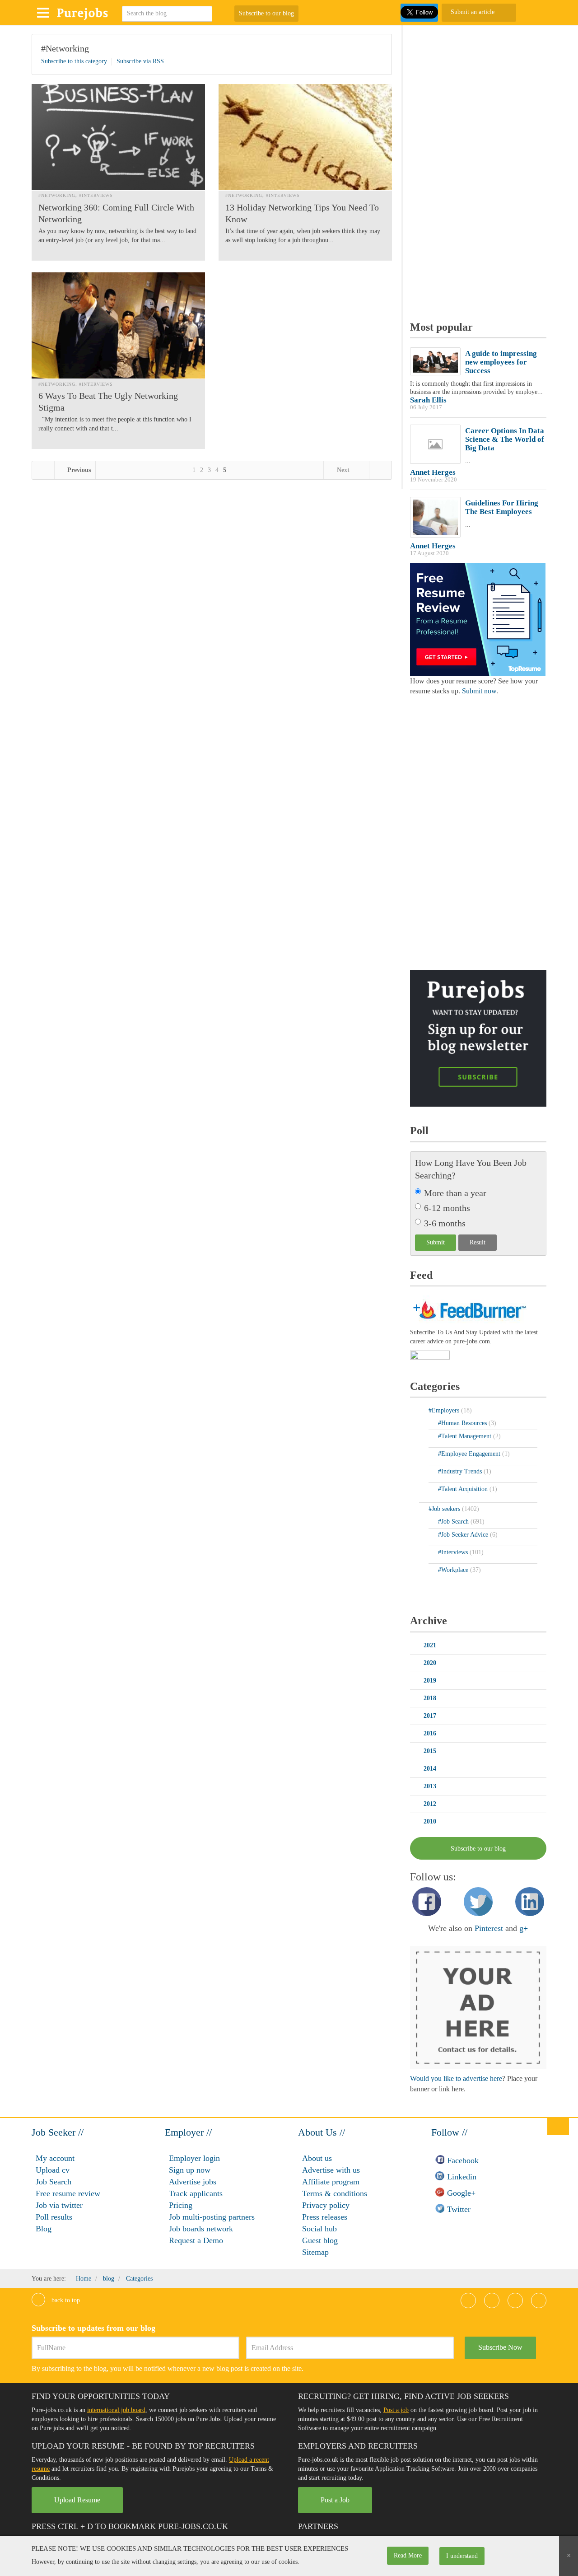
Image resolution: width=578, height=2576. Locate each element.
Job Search (54, 2182)
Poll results (54, 2217)
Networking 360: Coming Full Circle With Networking (116, 213)
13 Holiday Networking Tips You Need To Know (302, 213)
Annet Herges (433, 472)
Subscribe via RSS (140, 61)
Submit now (479, 691)
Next (343, 470)
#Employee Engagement (470, 1454)
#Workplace (454, 1570)
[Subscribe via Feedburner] (468, 1309)
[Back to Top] (558, 2126)
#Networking (65, 48)
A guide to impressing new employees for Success (501, 362)
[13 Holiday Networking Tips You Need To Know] (305, 137)
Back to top (65, 2300)
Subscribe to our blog (266, 13)
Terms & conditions (335, 2193)
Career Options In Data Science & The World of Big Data (505, 439)
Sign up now (190, 2170)
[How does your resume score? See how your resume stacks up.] (478, 619)
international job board (116, 2410)
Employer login (194, 2158)
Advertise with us (331, 2170)
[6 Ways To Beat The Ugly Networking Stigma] (118, 325)
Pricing (181, 2205)
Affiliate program (331, 2182)
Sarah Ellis (428, 400)
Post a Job (335, 2500)
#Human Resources (463, 1423)
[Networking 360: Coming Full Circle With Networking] (118, 137)
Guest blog (320, 2240)
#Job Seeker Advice (464, 1535)
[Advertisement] (478, 169)
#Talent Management (466, 1436)
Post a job (396, 2410)
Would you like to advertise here (456, 2078)
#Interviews (96, 195)
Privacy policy (326, 2205)
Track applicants (196, 2193)
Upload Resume (77, 2500)
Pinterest (489, 1928)
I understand (462, 2556)
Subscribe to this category (74, 61)
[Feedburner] (430, 1356)
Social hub (319, 2229)
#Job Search (454, 1522)
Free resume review (68, 2193)
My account (55, 2158)
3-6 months (445, 1223)
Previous (78, 470)
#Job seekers (445, 1509)
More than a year (455, 1193)
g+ (524, 1928)
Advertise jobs (193, 2182)
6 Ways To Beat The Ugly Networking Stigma (108, 402)
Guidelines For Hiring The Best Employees (502, 507)
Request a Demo (196, 2240)
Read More (408, 2555)
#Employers (445, 1410)
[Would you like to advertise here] (478, 2007)
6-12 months (447, 1208)
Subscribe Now (500, 2347)
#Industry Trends (461, 1471)
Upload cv (53, 2170)
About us (317, 2158)
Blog (44, 2229)
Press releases (325, 2217)
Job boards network (201, 2229)
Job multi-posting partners (212, 2217)
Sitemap (315, 2252)
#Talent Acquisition (464, 1489)
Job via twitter (59, 2205)
